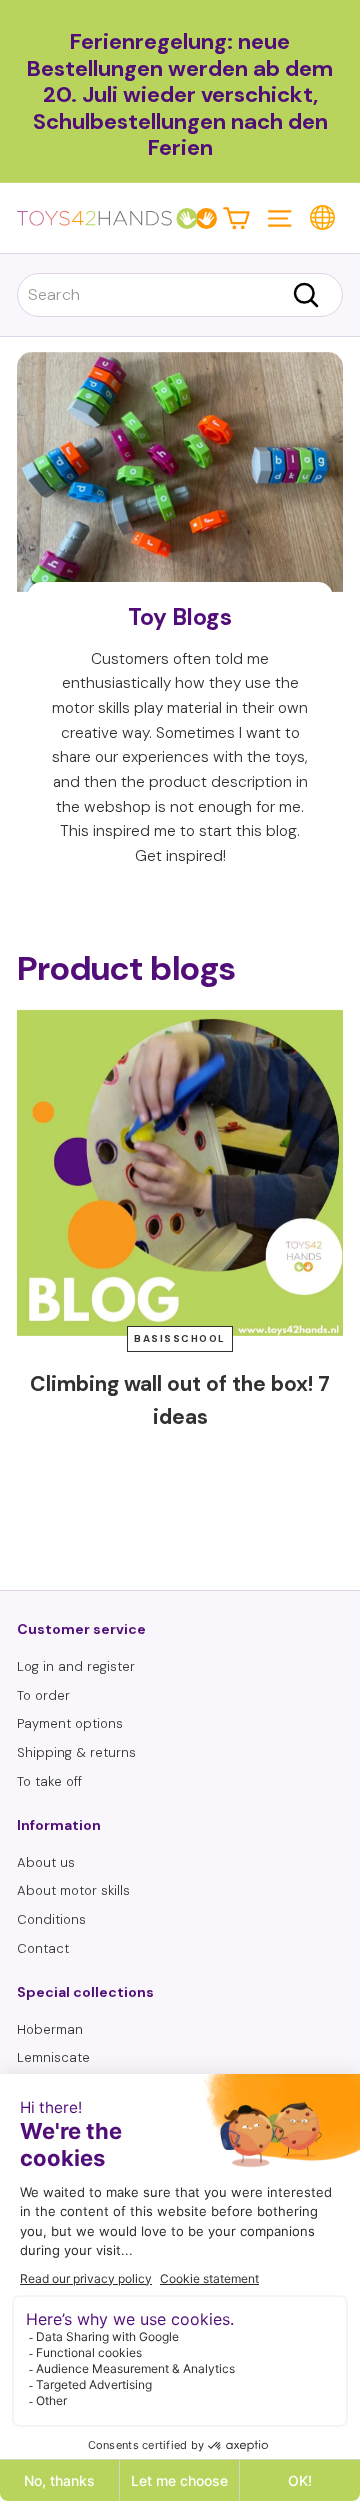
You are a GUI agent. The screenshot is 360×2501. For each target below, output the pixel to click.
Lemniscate (53, 2057)
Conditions (51, 1919)
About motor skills (73, 1890)
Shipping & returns (76, 1752)
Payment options (70, 1723)
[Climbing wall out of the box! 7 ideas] (180, 1173)
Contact (43, 1948)
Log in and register (76, 1666)
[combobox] (180, 295)
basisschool (180, 1338)
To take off (49, 1781)
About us (46, 1862)
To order (43, 1695)
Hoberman (50, 2029)
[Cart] (236, 217)
